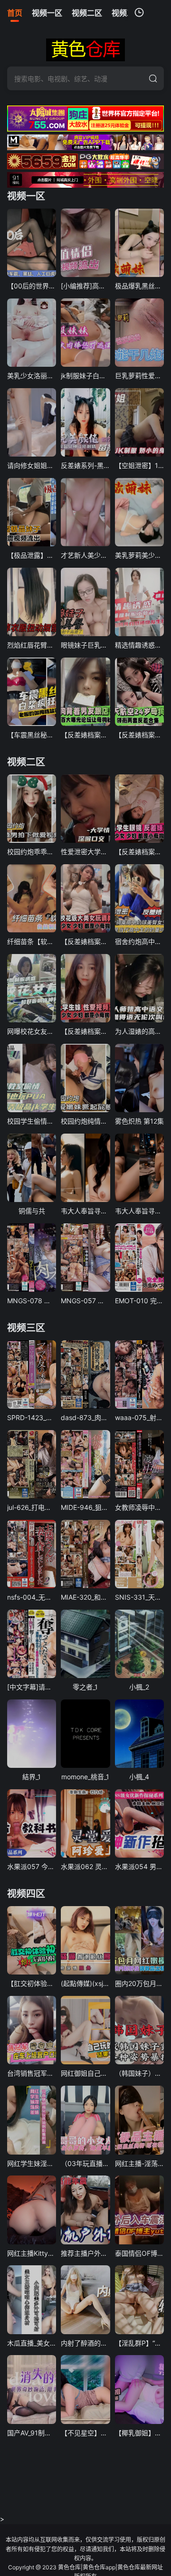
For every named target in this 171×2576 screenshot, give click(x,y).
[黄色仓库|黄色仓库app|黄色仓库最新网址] (85, 50)
